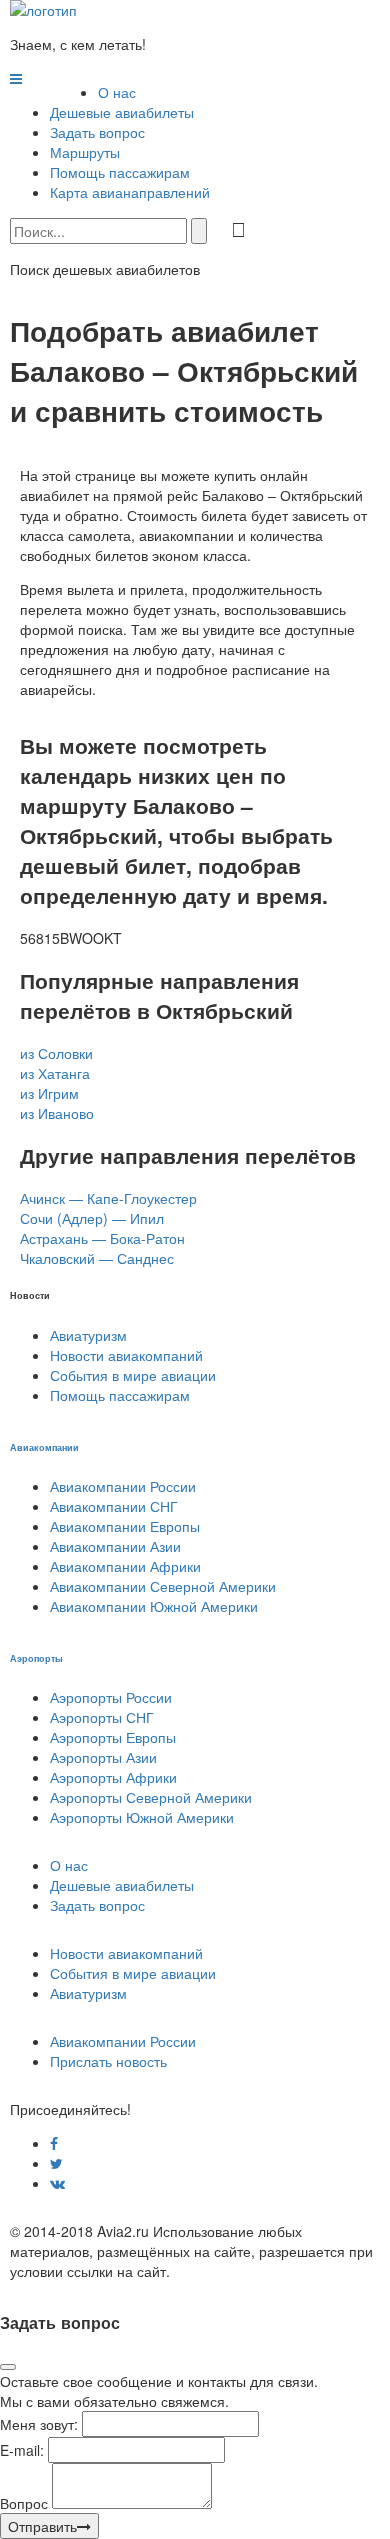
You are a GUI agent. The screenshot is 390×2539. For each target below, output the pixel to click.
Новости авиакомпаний (126, 1355)
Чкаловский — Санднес (97, 1258)
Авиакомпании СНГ (114, 1506)
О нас (117, 92)
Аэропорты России (111, 1697)
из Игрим (49, 1093)
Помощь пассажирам (120, 172)
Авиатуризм (88, 1335)
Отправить (42, 2526)
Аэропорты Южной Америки (142, 1817)
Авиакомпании (44, 1447)
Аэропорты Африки (113, 1777)
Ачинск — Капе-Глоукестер (108, 1198)
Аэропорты (36, 1658)
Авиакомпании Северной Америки (163, 1586)
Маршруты (85, 152)
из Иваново (57, 1113)
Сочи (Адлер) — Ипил (92, 1218)
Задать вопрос (97, 132)
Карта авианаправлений (130, 192)
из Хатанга (55, 1073)
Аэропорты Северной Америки (151, 1797)
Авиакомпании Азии (115, 1546)
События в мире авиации (133, 1375)
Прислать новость (108, 2061)
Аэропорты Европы (113, 1737)
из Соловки (56, 1053)
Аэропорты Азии (103, 1757)
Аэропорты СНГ (102, 1717)
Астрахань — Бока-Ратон (102, 1238)
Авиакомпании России (123, 1486)
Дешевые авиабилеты (122, 112)
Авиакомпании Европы (125, 1526)
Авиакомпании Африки (125, 1566)
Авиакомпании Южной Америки (154, 1606)
